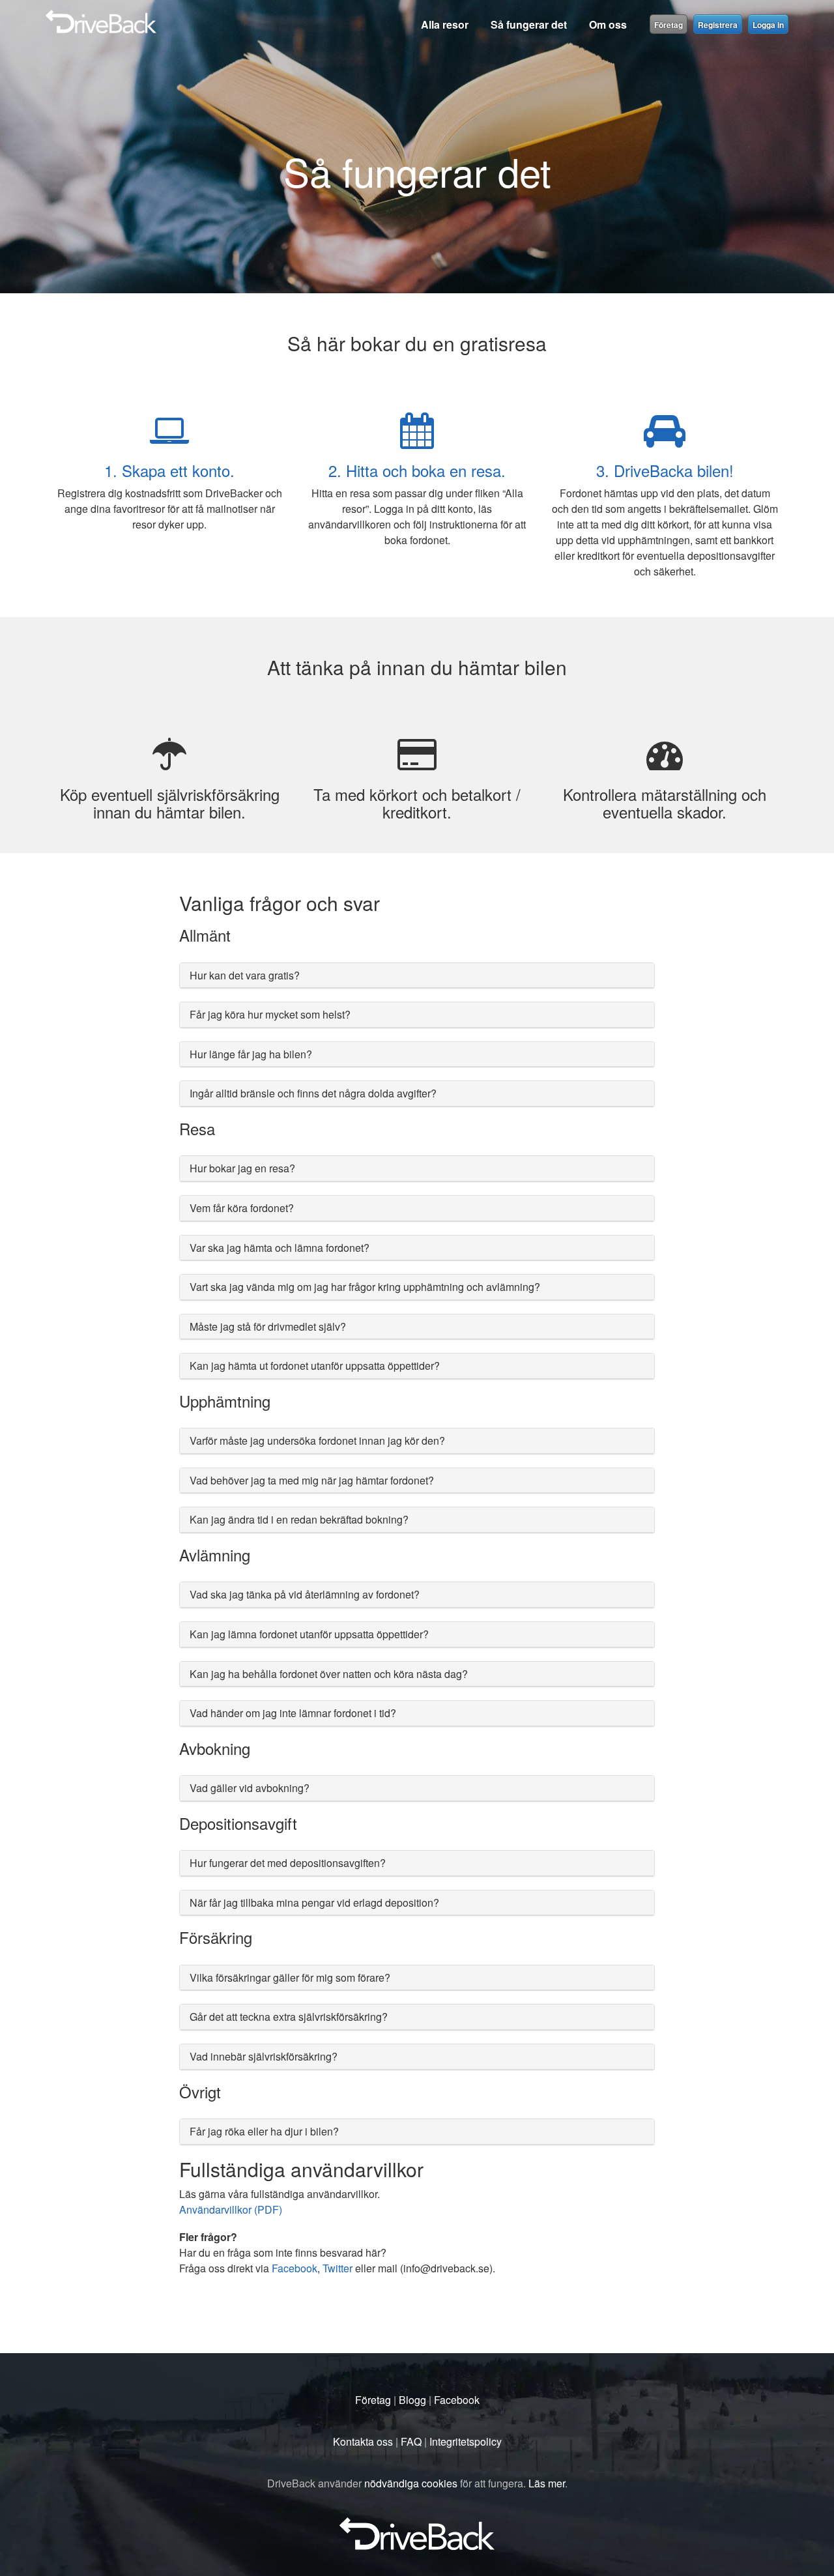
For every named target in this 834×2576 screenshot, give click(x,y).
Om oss (608, 24)
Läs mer (547, 2483)
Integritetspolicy (466, 2441)
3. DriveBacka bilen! (665, 470)
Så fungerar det (529, 24)
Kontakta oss (363, 2441)
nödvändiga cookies (411, 2483)
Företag (669, 25)
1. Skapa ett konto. (169, 470)
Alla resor (445, 24)
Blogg (412, 2400)
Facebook (295, 2268)
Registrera (718, 25)
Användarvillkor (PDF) (231, 2209)
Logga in (768, 25)
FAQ (411, 2441)
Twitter (338, 2268)
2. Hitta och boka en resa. (417, 470)
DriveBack (233, 16)
